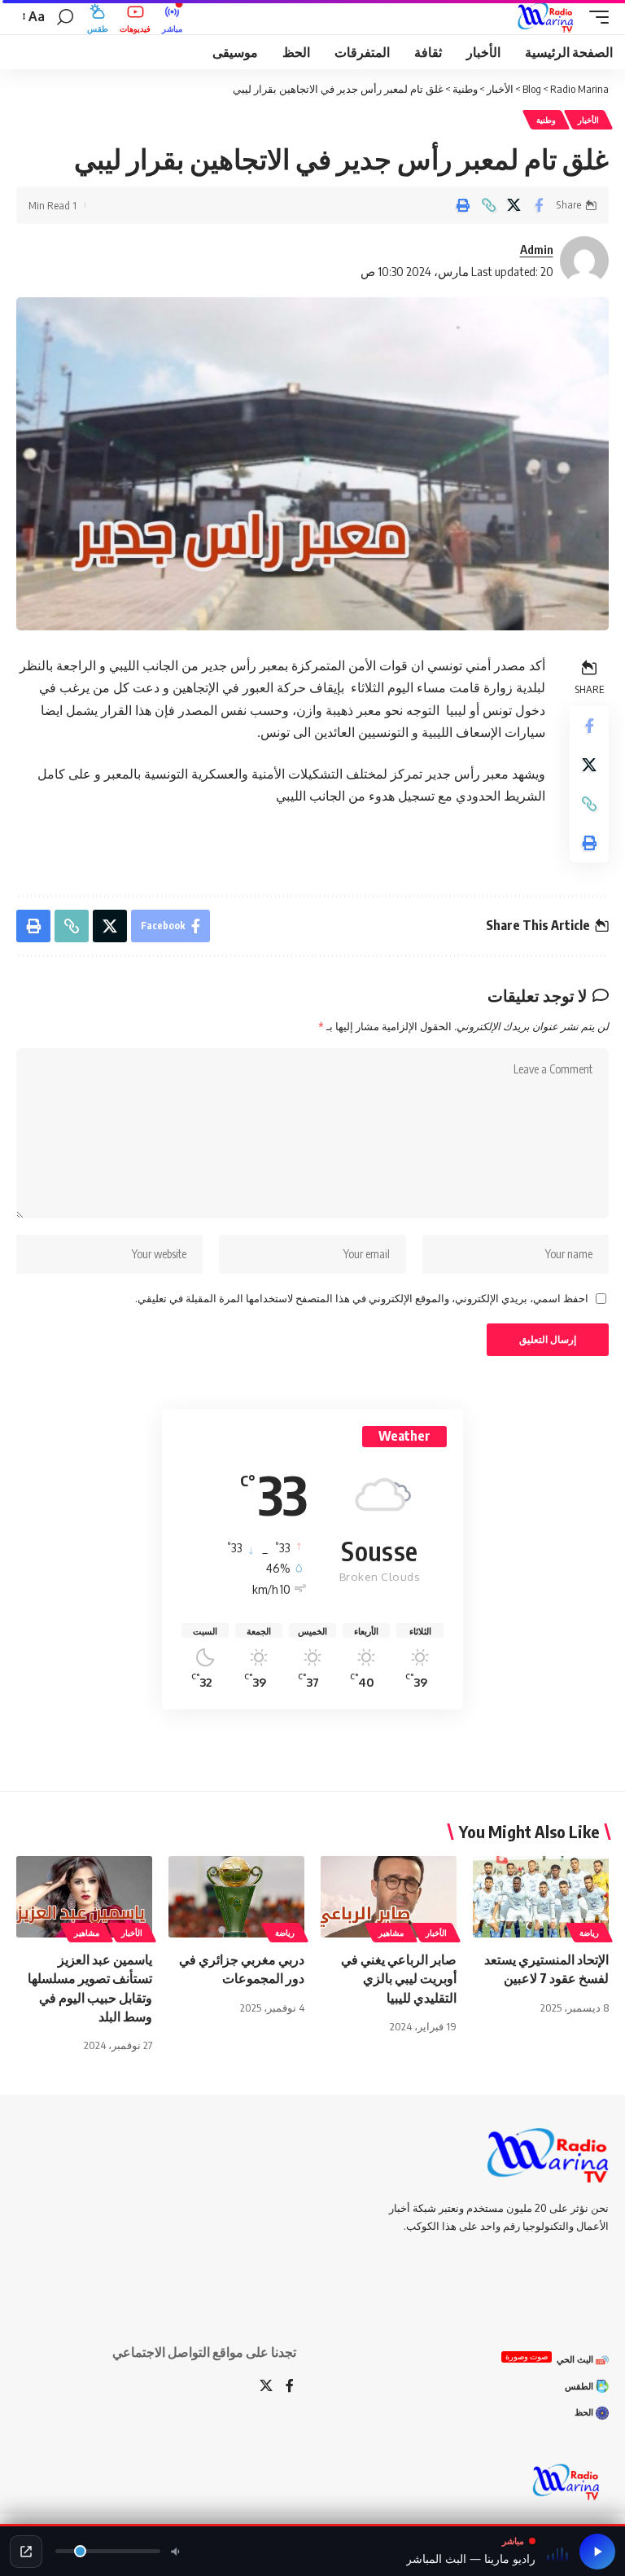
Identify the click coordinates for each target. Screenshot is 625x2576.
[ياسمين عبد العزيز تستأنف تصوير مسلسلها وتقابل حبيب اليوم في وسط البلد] (84, 1897)
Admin (537, 249)
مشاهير (391, 1933)
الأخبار (588, 120)
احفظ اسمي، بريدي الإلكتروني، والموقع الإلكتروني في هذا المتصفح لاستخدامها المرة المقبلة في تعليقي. (362, 1298)
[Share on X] (514, 205)
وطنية (546, 120)
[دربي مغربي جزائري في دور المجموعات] (236, 1897)
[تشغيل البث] (597, 2552)
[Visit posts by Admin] (584, 261)
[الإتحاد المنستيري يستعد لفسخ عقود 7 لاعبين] (541, 1897)
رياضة (589, 1933)
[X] (266, 2387)
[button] (595, 17)
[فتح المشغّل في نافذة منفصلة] (26, 2552)
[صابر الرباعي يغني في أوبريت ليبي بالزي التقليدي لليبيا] (389, 1897)
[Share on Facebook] (539, 205)
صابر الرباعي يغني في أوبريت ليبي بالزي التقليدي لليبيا (399, 1978)
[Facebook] (290, 2387)
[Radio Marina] (549, 17)
